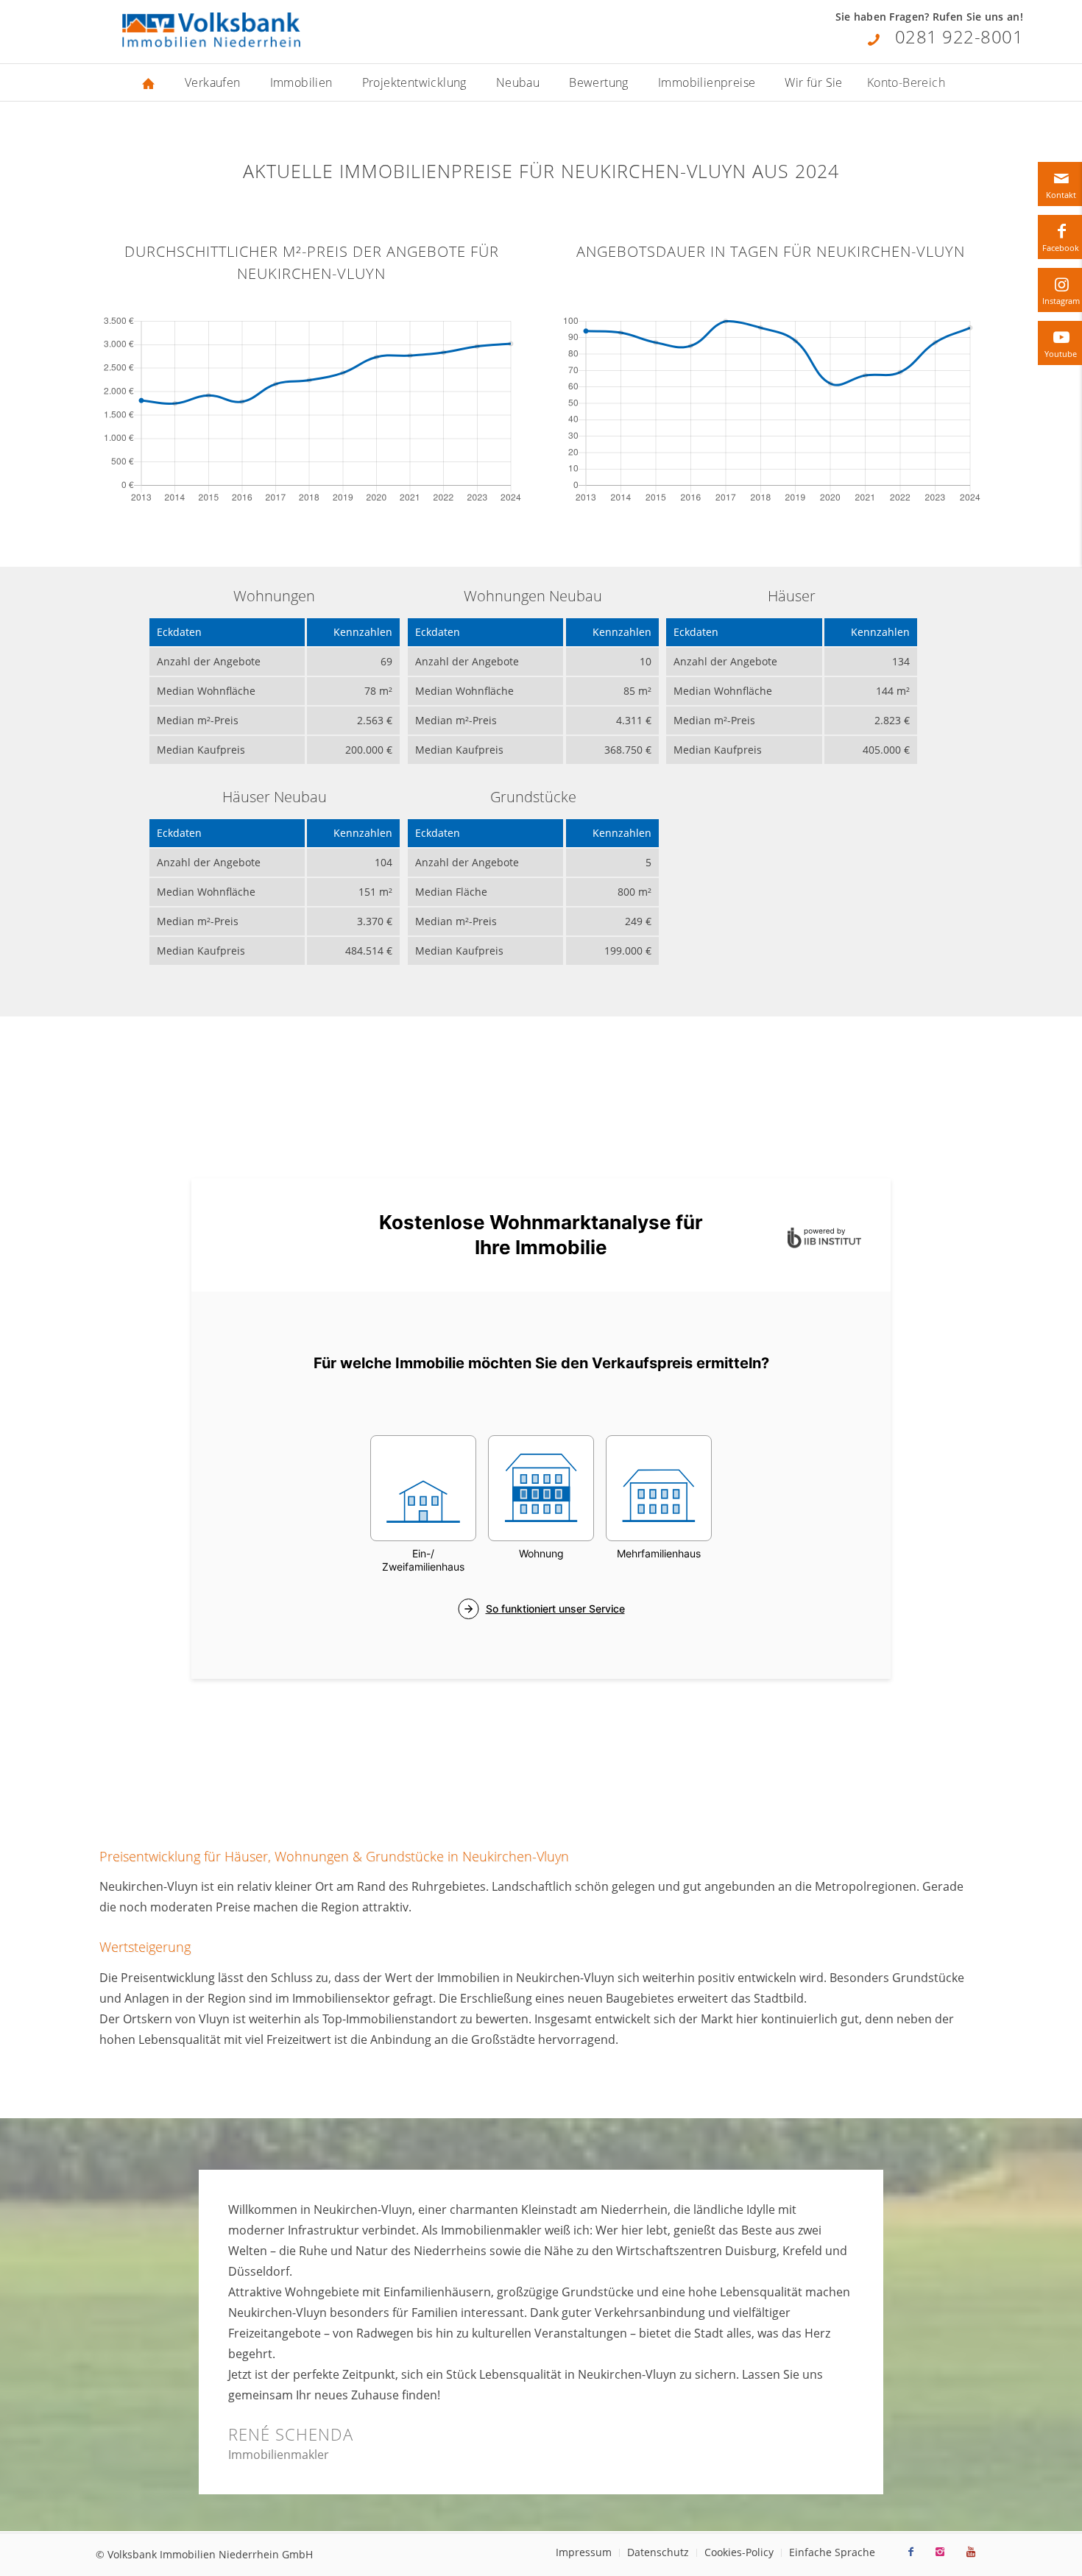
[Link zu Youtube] (971, 2552)
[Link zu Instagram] (940, 2552)
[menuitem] (149, 82)
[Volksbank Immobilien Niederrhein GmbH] (211, 31)
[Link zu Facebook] (911, 2552)
